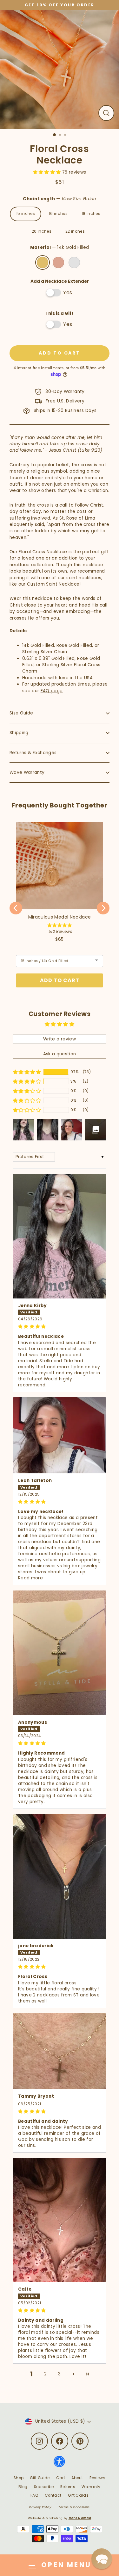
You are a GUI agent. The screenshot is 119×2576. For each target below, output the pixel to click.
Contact (53, 2495)
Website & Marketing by (60, 2518)
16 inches (58, 214)
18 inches (91, 214)
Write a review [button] (60, 1039)
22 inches (75, 231)
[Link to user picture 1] (60, 1236)
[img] (60, 1326)
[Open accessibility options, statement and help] (59, 2464)
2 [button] (45, 2374)
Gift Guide (40, 2478)
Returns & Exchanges (33, 753)
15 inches (26, 214)
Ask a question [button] (60, 1054)
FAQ (34, 2495)
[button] (48, 172)
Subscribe (44, 2487)
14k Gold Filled (43, 262)
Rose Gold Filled (58, 262)
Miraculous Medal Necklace (60, 917)
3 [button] (59, 2374)
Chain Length (59, 199)
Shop (19, 2478)
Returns (68, 2487)
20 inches (42, 231)
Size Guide (21, 713)
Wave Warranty (27, 772)
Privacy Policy (40, 2507)
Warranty (91, 2487)
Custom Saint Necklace (53, 584)
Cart (61, 2478)
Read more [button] (30, 1578)
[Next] (103, 908)
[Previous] (16, 908)
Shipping (19, 733)
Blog (23, 2487)
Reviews (97, 2478)
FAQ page (52, 691)
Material (60, 247)
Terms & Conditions (74, 2507)
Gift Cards (78, 2495)
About (77, 2478)
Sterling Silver (74, 262)
